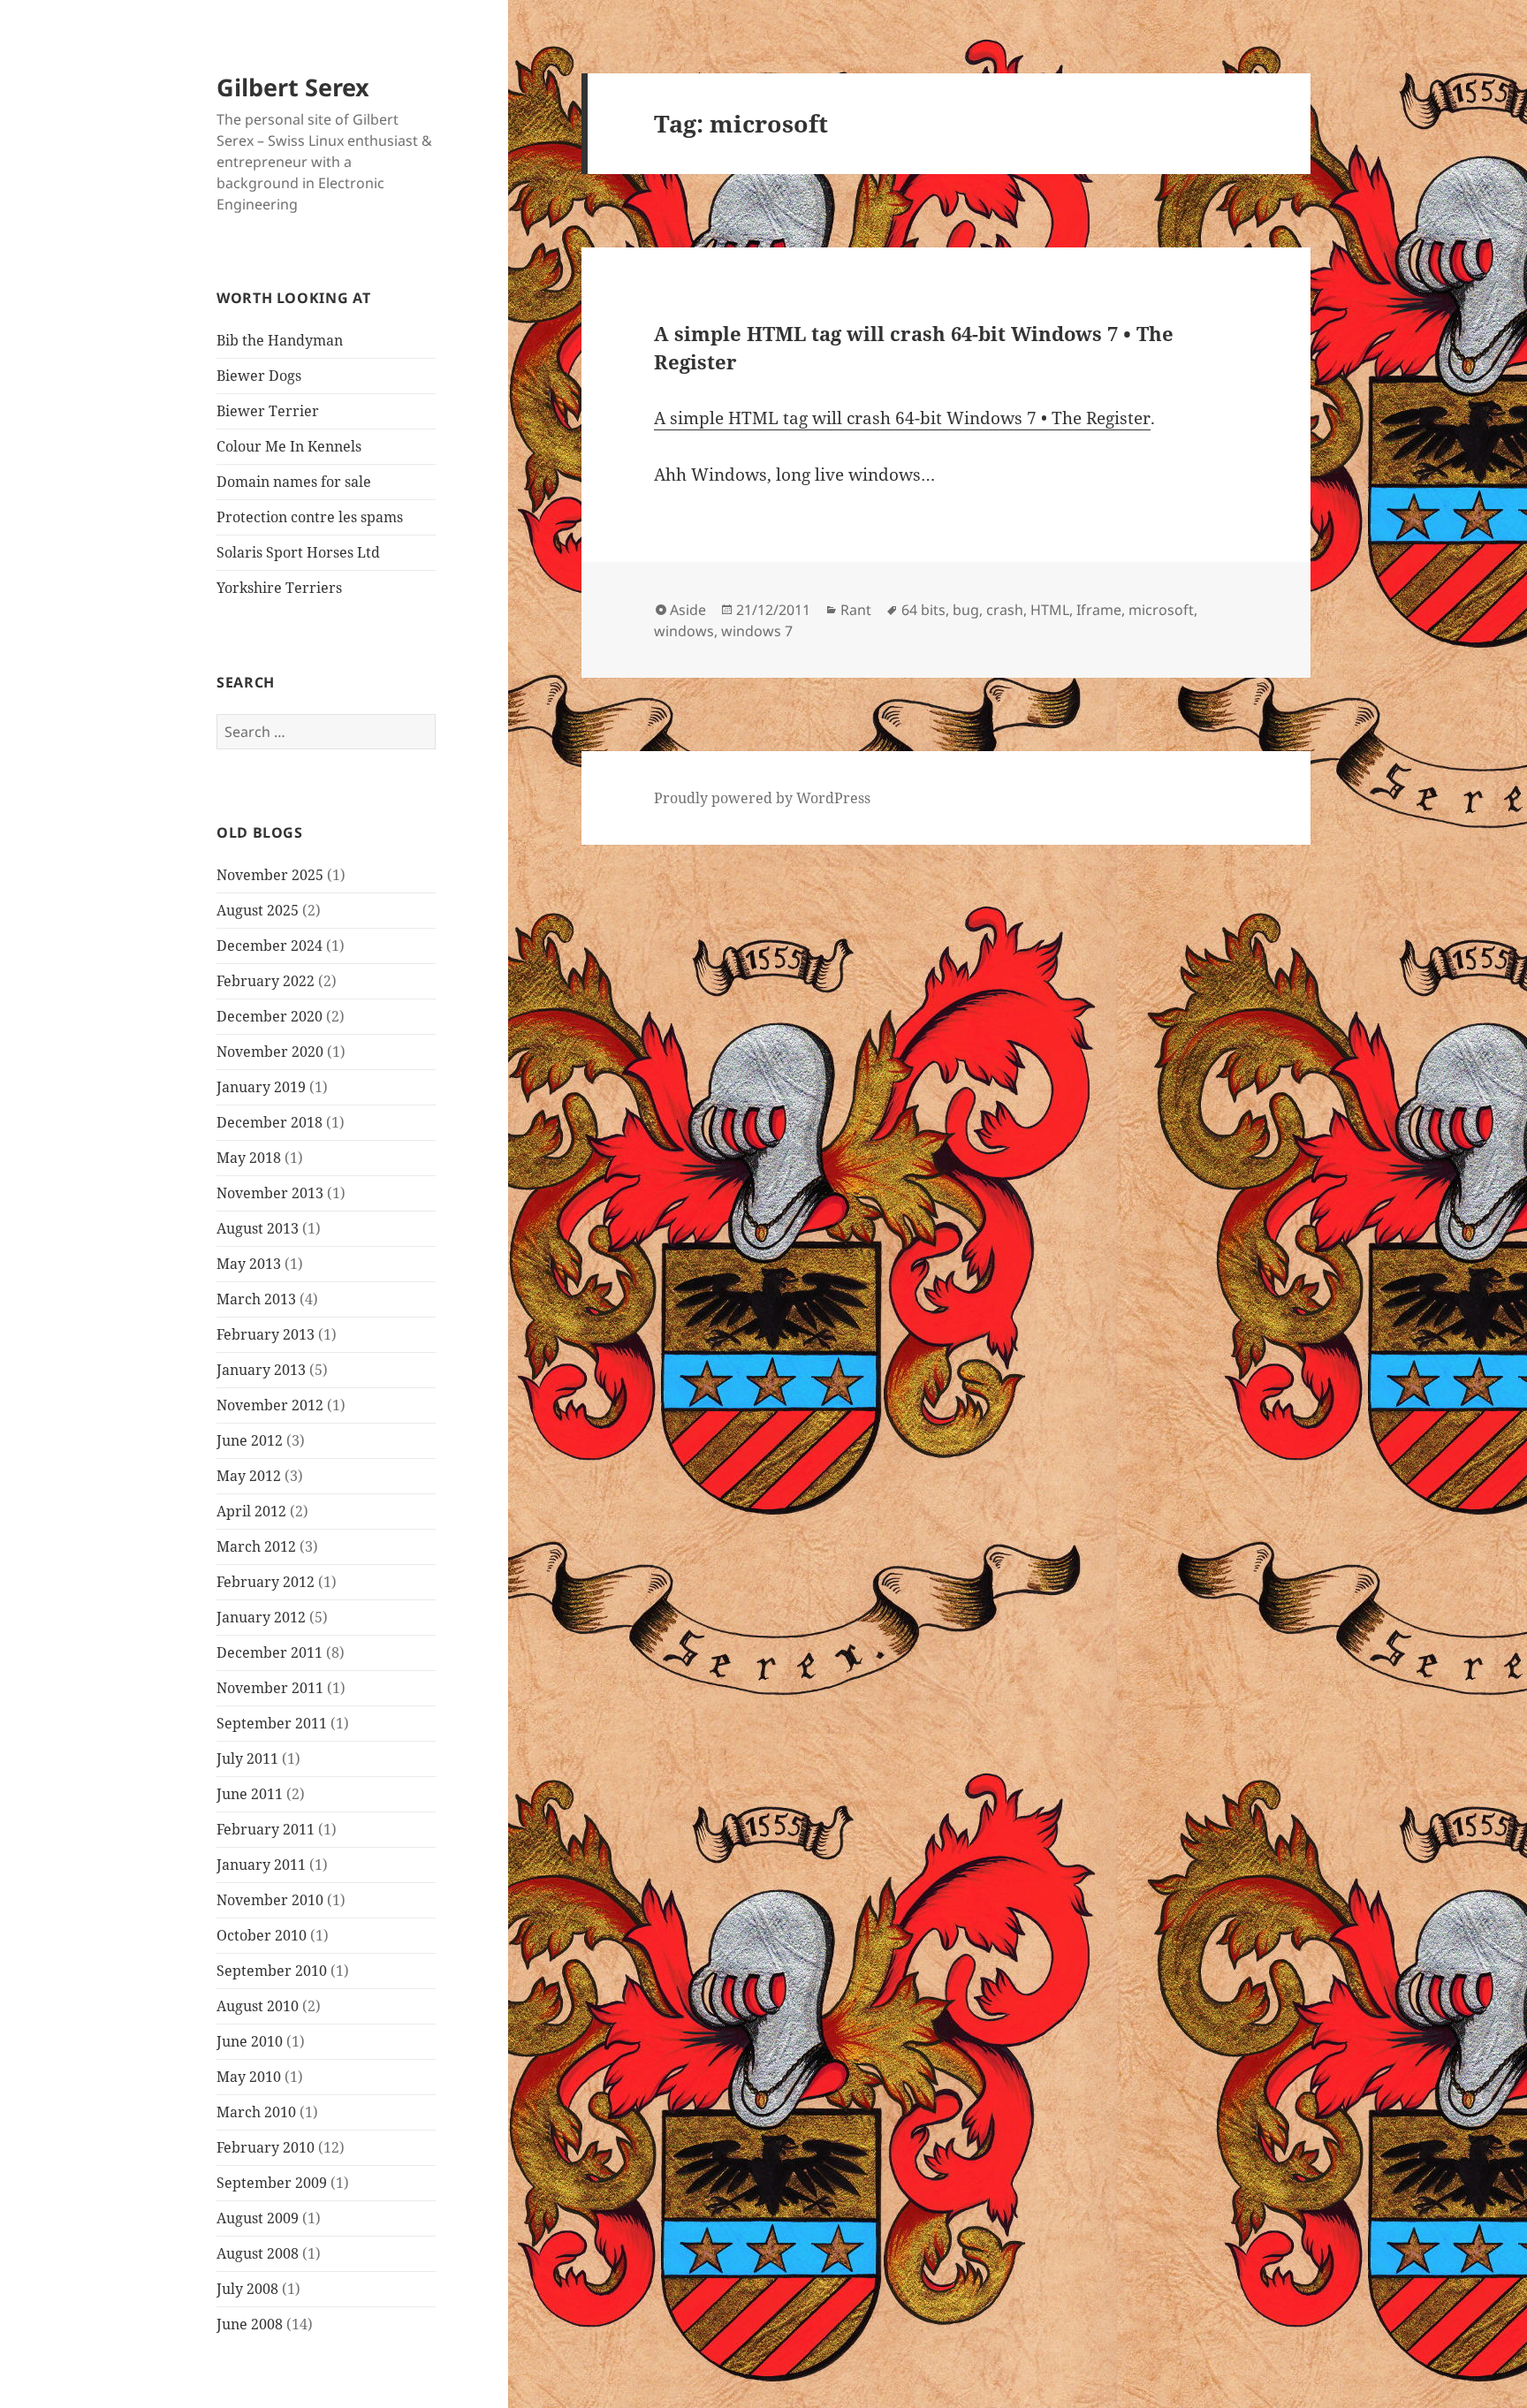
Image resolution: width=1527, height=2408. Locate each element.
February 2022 (266, 981)
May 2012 (249, 1476)
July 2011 (247, 1759)
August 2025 (258, 910)
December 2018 (270, 1122)
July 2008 (247, 2289)
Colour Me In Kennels (289, 446)
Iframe (1099, 610)
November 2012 (270, 1405)
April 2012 (251, 1511)
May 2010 (249, 2077)
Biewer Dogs (259, 376)
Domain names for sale (294, 482)
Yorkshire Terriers (279, 588)
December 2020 (270, 1016)
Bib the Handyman (280, 340)
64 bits (923, 610)
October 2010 (262, 1935)
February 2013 (266, 1334)
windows (684, 631)
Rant (856, 610)
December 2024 (270, 946)
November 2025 (270, 875)
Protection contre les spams (310, 517)
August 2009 (258, 2218)
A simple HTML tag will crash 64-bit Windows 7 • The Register (902, 418)
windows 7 (757, 631)
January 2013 (261, 1370)
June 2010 (250, 2041)
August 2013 (258, 1228)
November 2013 (270, 1193)
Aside (688, 610)
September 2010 (272, 1971)
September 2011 (272, 1723)
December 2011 (270, 1652)
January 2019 (261, 1087)
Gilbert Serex (293, 87)
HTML (1050, 610)
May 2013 (249, 1264)
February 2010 (266, 2147)
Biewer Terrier (268, 411)
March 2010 (256, 2112)
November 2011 (270, 1688)
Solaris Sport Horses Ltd (298, 552)
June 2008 (250, 2324)
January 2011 (261, 1865)
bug (966, 610)
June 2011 (250, 1794)
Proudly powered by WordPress (762, 798)
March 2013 (256, 1299)
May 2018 (249, 1158)
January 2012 (261, 1617)
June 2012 (250, 1440)
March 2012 (256, 1546)
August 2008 (258, 2253)
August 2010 (258, 2006)
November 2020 (270, 1052)
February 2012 (266, 1582)
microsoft (1161, 610)
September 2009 (272, 2183)
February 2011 (266, 1829)
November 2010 (270, 1900)
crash (1005, 610)
